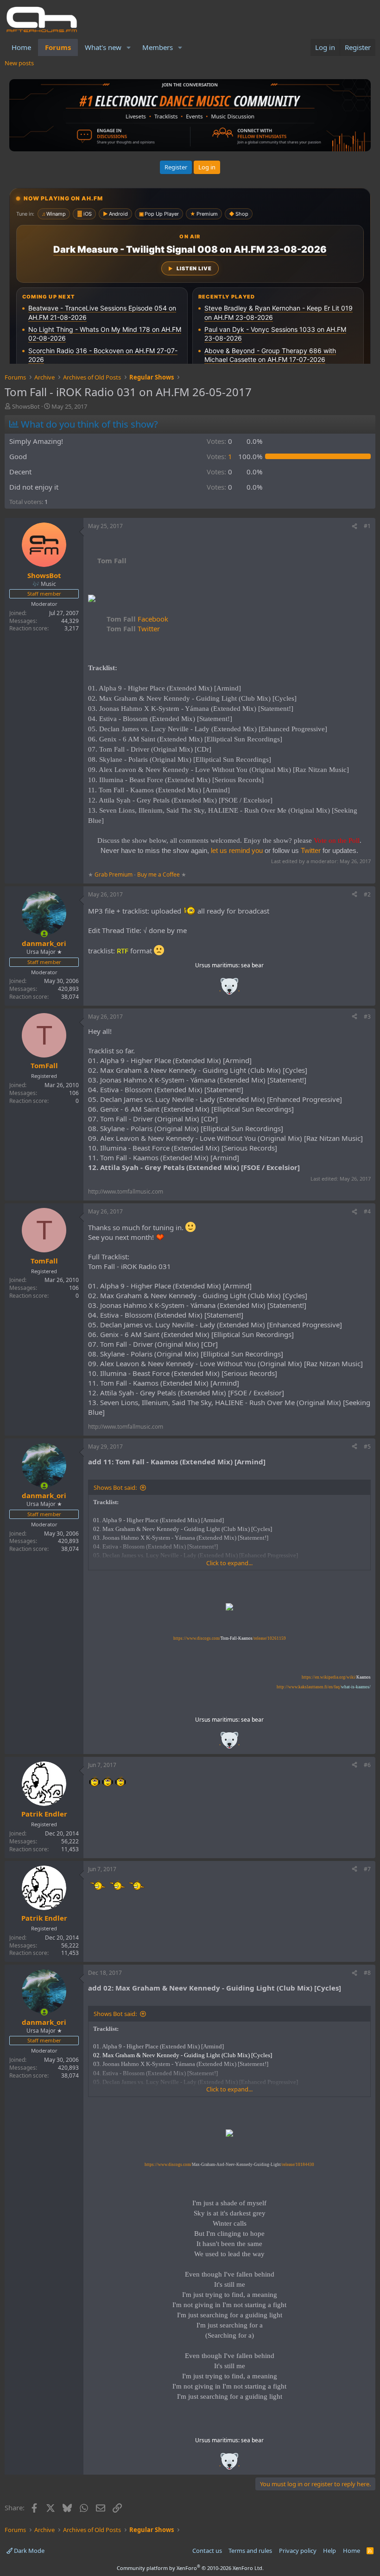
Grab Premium (114, 874)
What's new (103, 47)
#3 (367, 1017)
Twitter (133, 628)
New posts (19, 63)
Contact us (207, 2551)
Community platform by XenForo (190, 2568)
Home (21, 47)
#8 (367, 1973)
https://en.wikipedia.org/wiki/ (336, 1677)
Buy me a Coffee (158, 874)
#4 (367, 1211)
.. (229, 989)
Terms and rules (250, 2551)
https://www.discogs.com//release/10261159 (230, 1638)
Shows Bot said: (115, 1487)
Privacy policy (298, 2551)
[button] (129, 47)
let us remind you (237, 850)
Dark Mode (28, 2551)
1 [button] (219, 456)
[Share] (355, 526)
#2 (367, 894)
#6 (367, 1765)
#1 (367, 526)
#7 (367, 1869)
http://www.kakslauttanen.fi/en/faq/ (324, 1687)
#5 (367, 1447)
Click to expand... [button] (229, 1563)
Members (158, 47)
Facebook (137, 619)
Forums (58, 47)
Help (329, 2551)
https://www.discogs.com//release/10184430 (229, 2165)
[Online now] (44, 934)
